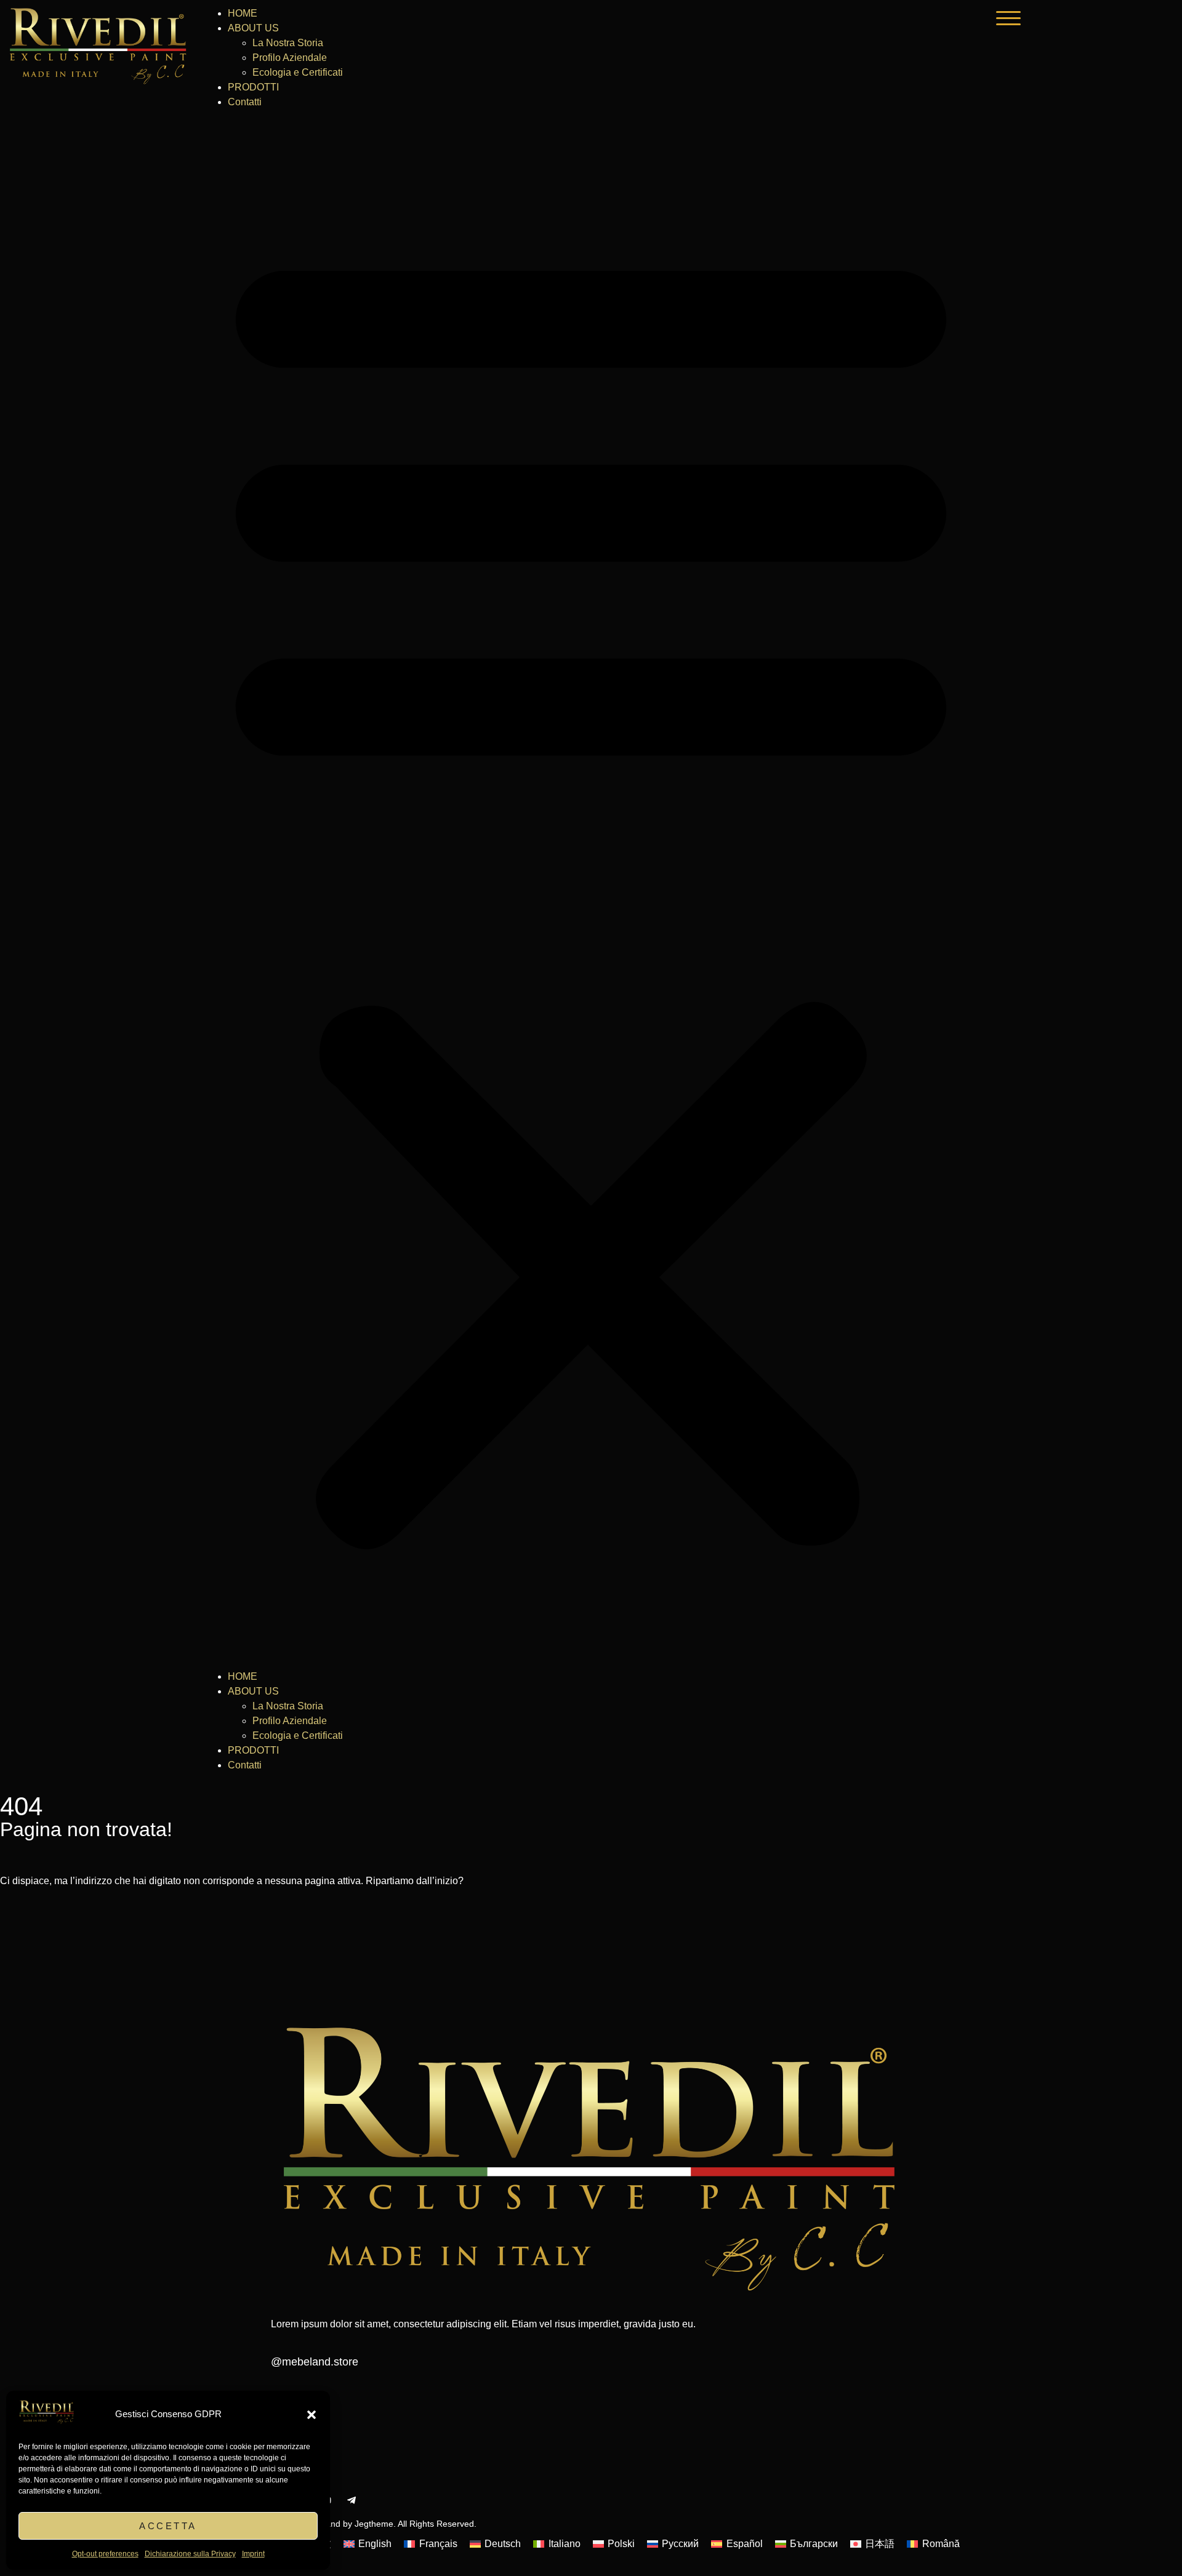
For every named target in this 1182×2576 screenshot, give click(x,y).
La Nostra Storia (288, 43)
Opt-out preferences (105, 2554)
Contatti (245, 102)
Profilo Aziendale (290, 58)
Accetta (168, 2526)
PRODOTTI (253, 87)
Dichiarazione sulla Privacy (190, 2554)
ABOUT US (253, 28)
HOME (243, 13)
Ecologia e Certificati (298, 72)
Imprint (253, 2554)
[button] (312, 2415)
